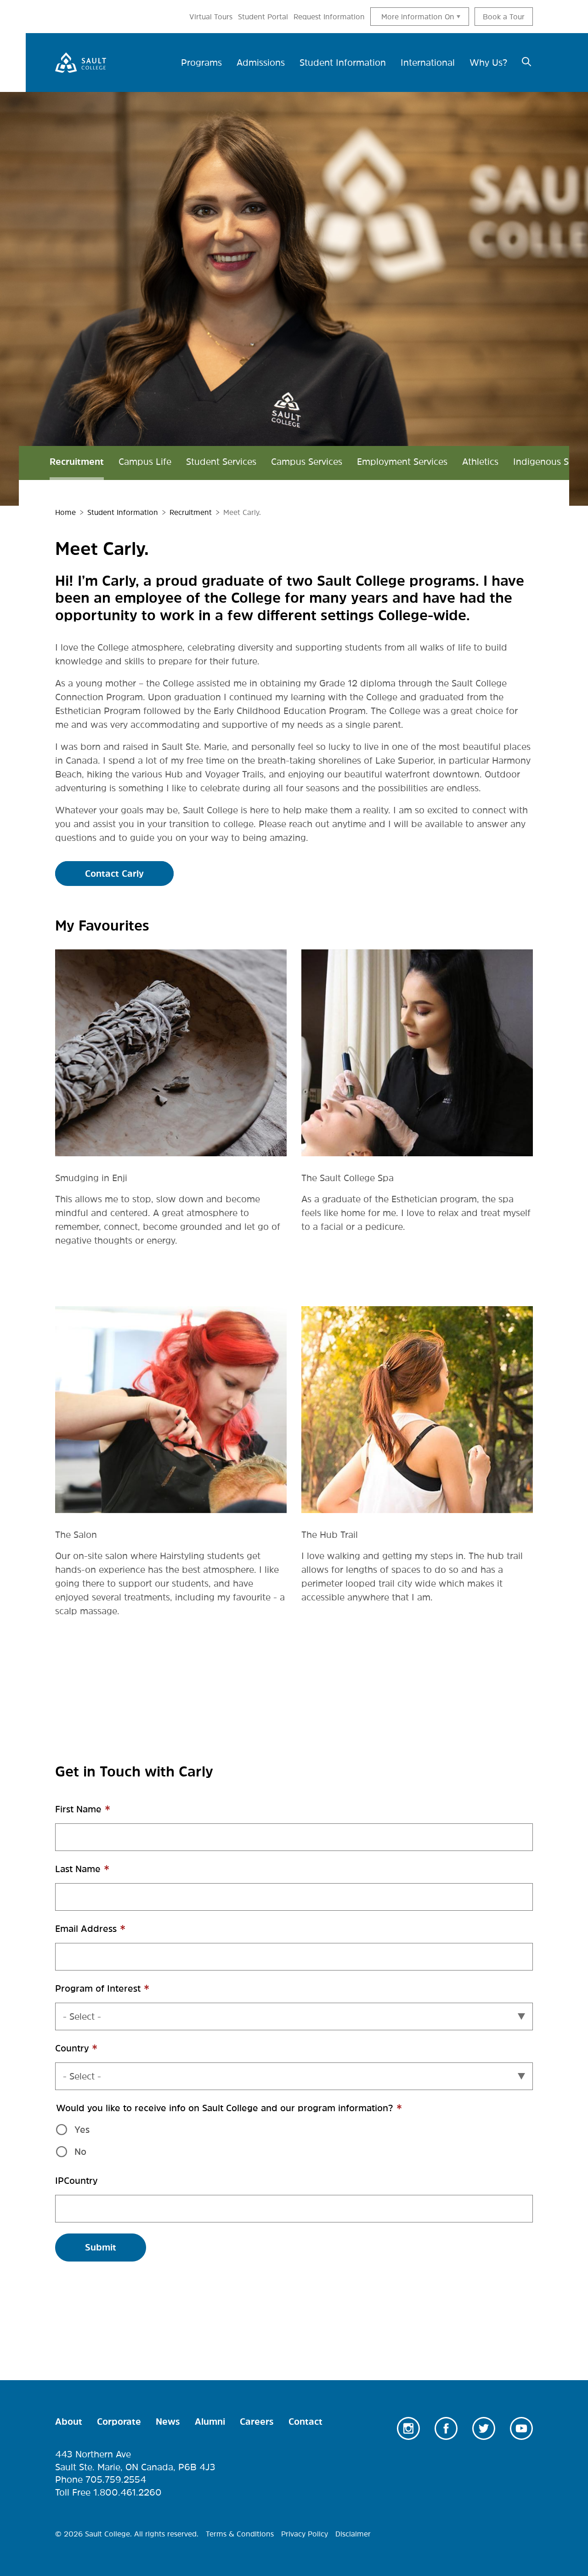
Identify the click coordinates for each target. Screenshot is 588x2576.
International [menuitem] (428, 63)
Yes (82, 2130)
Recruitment (77, 462)
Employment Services (402, 462)
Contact (305, 2422)
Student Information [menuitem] (343, 63)
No (80, 2152)
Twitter (484, 2428)
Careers (257, 2422)
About (69, 2422)
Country (92, 2053)
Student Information (123, 512)
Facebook (446, 2428)
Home (65, 512)
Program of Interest (118, 1993)
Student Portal (263, 17)
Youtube (521, 2428)
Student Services (221, 462)
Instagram (408, 2428)
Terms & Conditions (240, 2534)
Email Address (106, 1933)
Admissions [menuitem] (261, 63)
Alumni (210, 2422)
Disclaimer (353, 2534)
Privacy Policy (305, 2534)
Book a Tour (504, 17)
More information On (418, 17)
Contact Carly (114, 874)
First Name (99, 1814)
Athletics (480, 462)
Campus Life (145, 462)
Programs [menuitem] (201, 63)
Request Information (329, 17)
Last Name (98, 1874)
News (168, 2422)
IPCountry (76, 2181)
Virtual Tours (211, 17)
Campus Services (307, 462)
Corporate (119, 2422)
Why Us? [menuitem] (488, 63)
